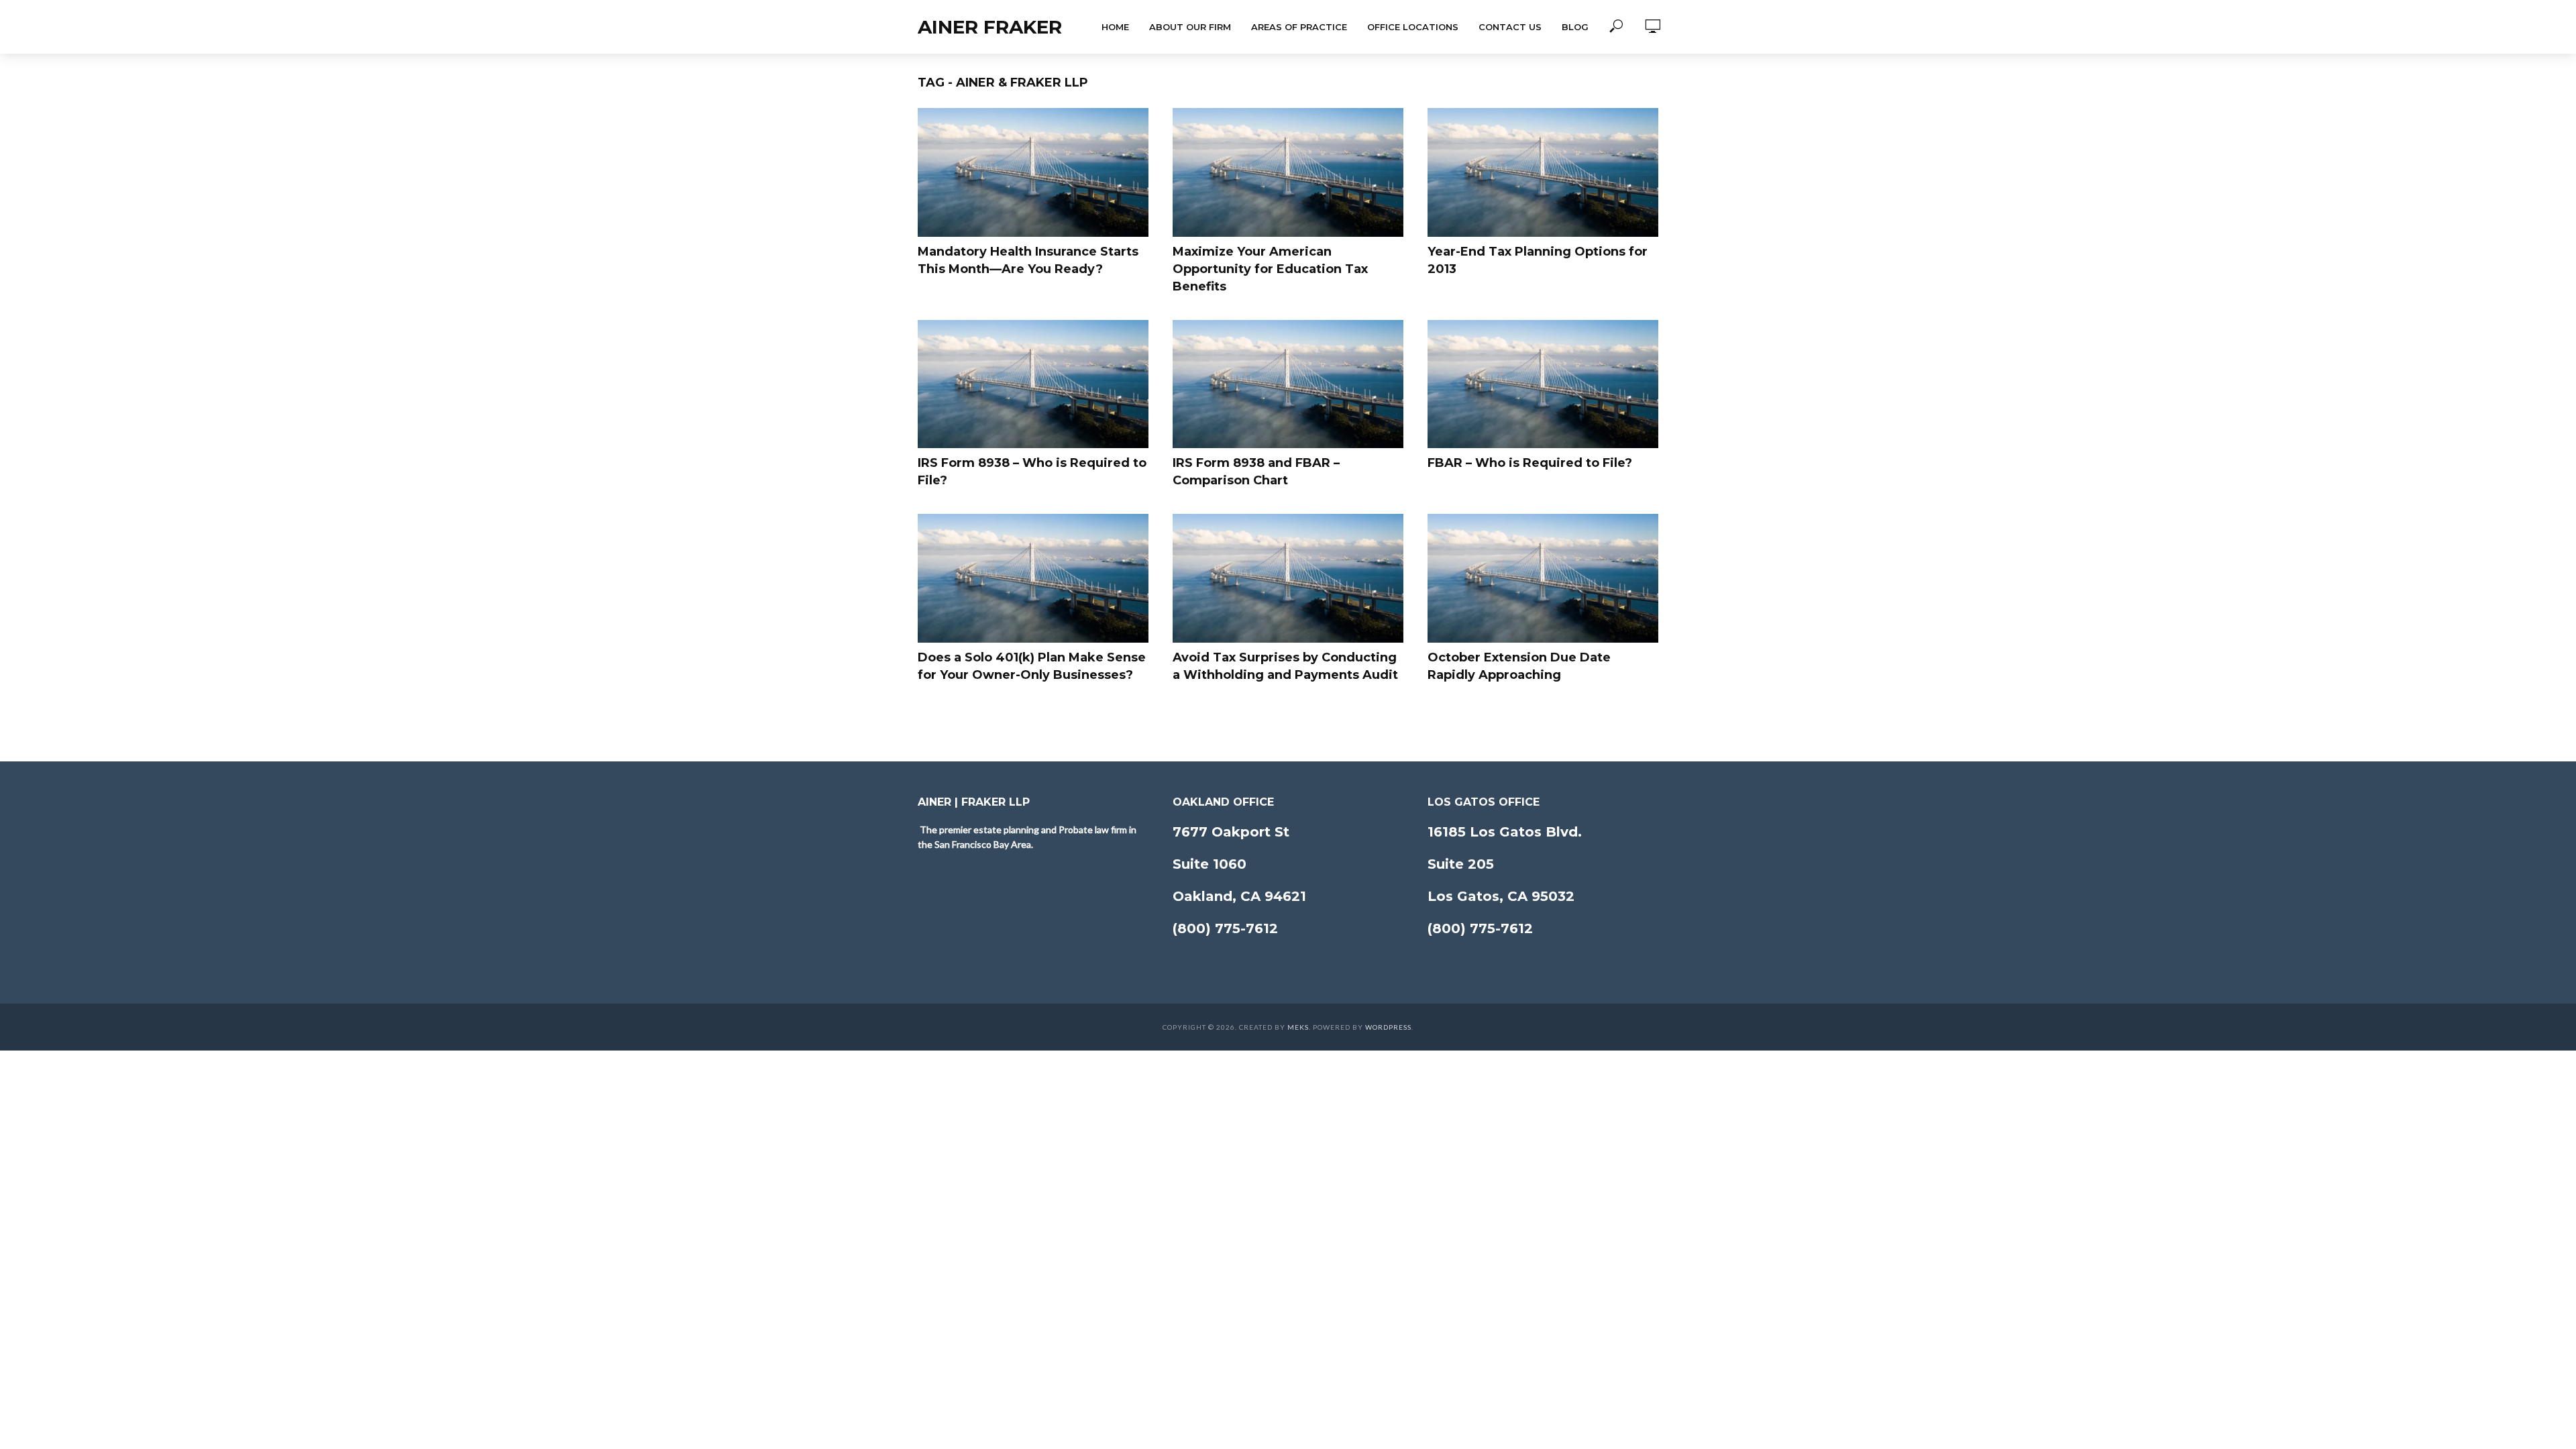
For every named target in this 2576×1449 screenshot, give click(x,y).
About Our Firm (1190, 27)
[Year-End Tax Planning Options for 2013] (1543, 172)
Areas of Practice (1299, 27)
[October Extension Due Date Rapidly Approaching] (1543, 578)
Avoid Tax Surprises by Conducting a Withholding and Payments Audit (1285, 666)
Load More (1288, 719)
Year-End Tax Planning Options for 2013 (1538, 260)
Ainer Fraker (990, 27)
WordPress (1388, 1027)
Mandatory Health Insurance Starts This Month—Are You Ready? (1028, 260)
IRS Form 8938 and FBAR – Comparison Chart (1256, 472)
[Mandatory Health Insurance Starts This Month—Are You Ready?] (1033, 172)
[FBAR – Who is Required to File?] (1543, 384)
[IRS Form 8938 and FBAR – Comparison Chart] (1288, 384)
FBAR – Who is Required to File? (1530, 463)
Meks (1298, 1027)
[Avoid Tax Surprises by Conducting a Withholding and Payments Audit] (1288, 578)
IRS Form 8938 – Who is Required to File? (1032, 472)
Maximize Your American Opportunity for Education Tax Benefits (1270, 269)
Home (1115, 27)
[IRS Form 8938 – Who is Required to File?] (1033, 384)
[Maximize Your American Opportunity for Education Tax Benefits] (1288, 172)
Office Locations (1413, 27)
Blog (1575, 27)
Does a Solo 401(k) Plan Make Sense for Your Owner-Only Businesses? (1032, 666)
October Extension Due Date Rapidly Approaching (1519, 666)
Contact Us (1510, 27)
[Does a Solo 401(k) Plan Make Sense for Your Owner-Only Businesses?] (1033, 578)
